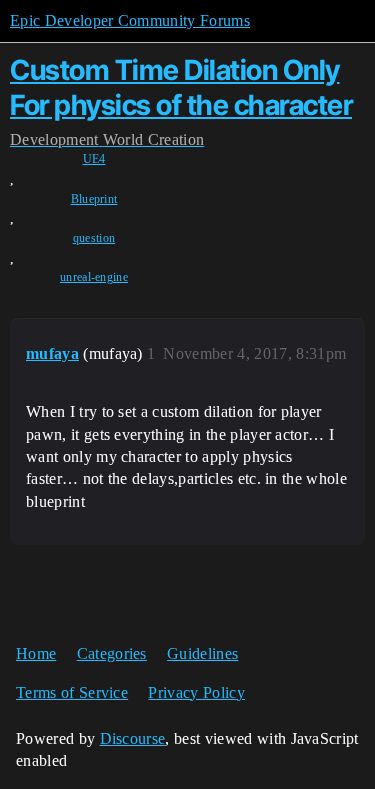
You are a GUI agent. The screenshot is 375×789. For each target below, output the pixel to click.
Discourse (133, 738)
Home (36, 653)
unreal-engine (94, 277)
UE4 (94, 159)
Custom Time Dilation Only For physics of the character (181, 87)
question (94, 238)
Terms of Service (72, 692)
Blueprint (94, 199)
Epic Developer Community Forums (130, 20)
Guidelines (202, 653)
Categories (112, 653)
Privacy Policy (196, 692)
